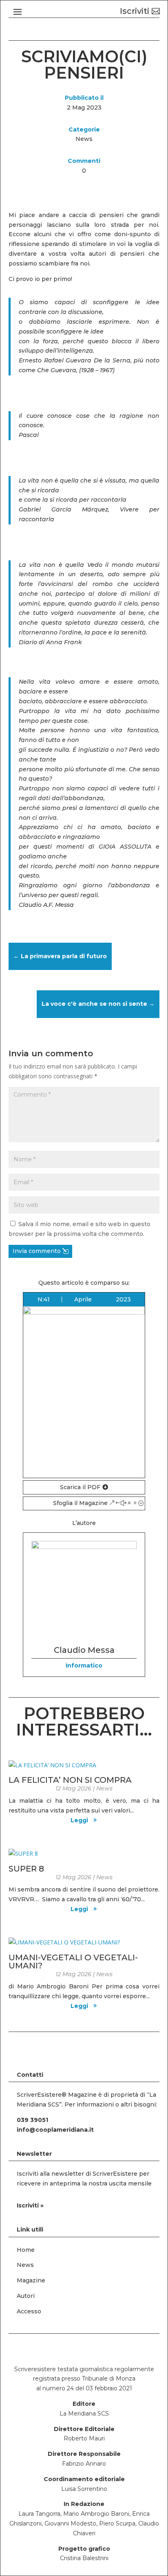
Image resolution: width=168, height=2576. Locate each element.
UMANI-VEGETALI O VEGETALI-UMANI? (73, 1962)
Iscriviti (135, 11)
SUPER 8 (26, 1869)
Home (26, 2250)
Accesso (29, 2311)
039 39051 (32, 2120)
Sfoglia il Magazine (80, 1503)
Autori (26, 2296)
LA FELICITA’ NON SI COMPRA (70, 1780)
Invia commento (37, 1251)
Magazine (31, 2280)
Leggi (79, 1820)
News (84, 139)
